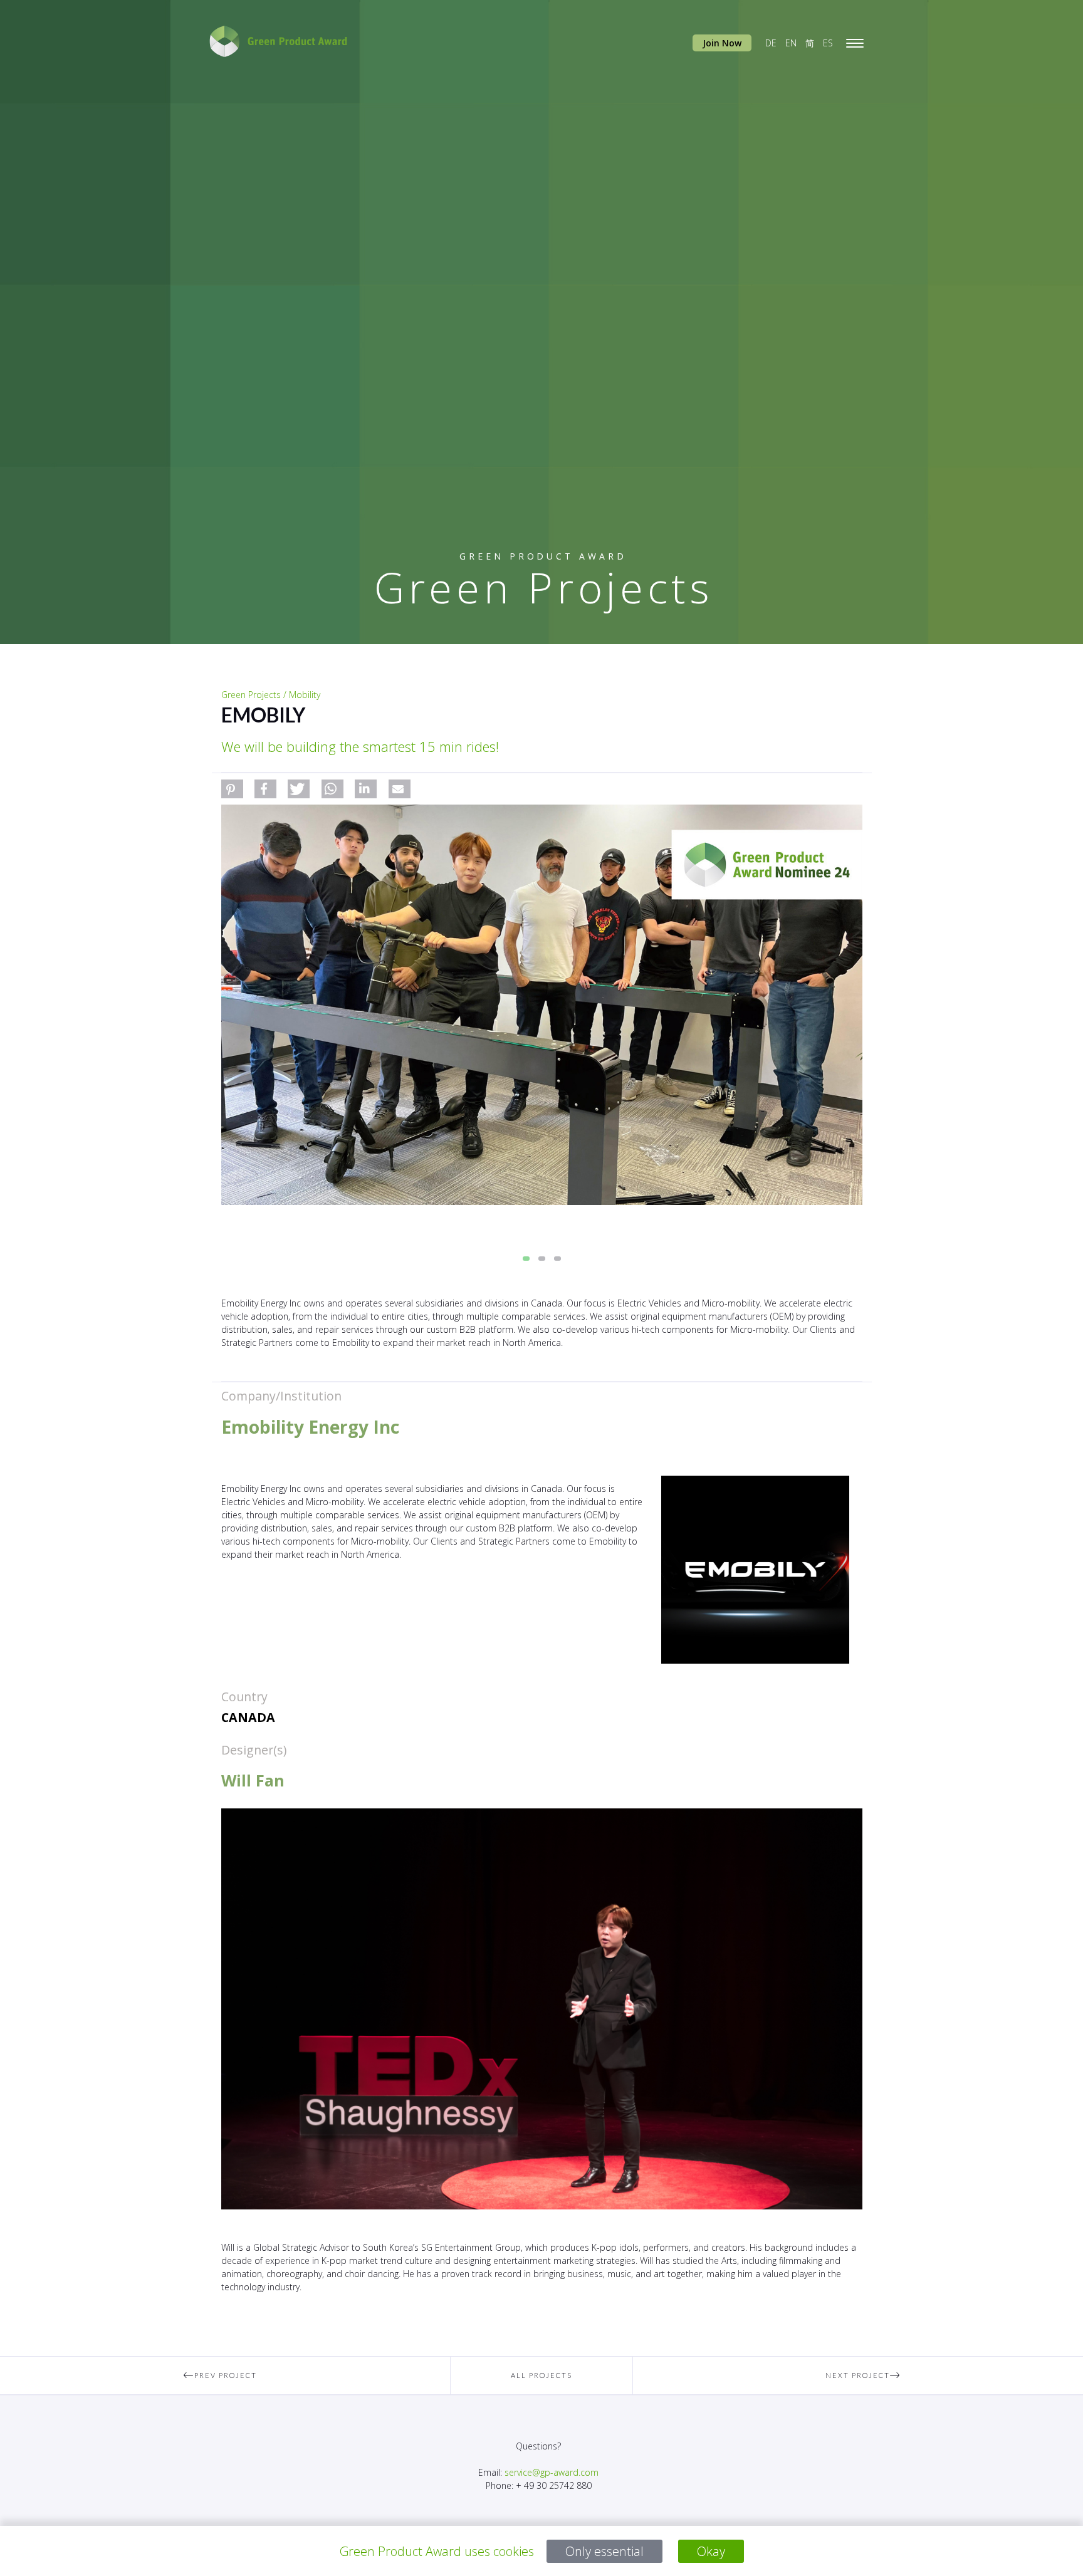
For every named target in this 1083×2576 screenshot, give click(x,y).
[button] (232, 789)
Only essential (604, 2551)
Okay (711, 2551)
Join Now (722, 43)
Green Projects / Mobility (271, 695)
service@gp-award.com (552, 2472)
